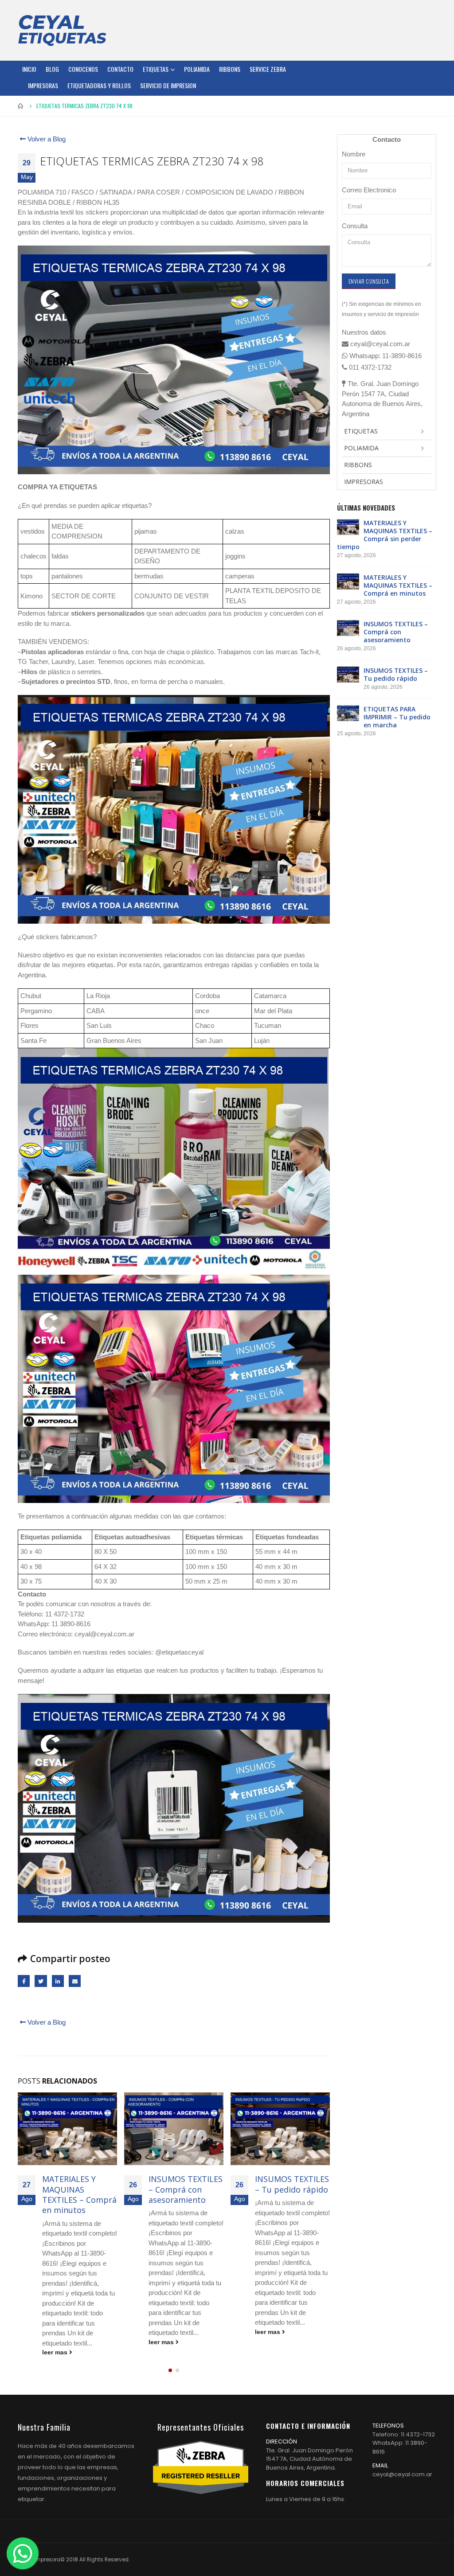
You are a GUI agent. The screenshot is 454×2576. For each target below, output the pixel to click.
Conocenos (83, 69)
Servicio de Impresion (168, 85)
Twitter (41, 1981)
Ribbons (230, 69)
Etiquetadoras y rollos (99, 85)
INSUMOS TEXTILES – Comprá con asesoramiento (79, 2189)
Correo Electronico (369, 190)
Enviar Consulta (369, 281)
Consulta (355, 226)
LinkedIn (58, 1981)
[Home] (62, 30)
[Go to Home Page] (21, 106)
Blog (52, 69)
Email (75, 1981)
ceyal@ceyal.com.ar (402, 2474)
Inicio (29, 69)
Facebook (24, 1981)
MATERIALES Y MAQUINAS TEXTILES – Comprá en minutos (398, 585)
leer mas (56, 2342)
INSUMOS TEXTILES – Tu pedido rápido (186, 2184)
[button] (170, 2370)
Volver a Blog (46, 139)
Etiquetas (156, 69)
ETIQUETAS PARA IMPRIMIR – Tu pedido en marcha (290, 2189)
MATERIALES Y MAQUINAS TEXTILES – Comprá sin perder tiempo (385, 535)
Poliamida (197, 69)
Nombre (354, 154)
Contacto (120, 69)
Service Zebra (268, 69)
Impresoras (43, 85)
